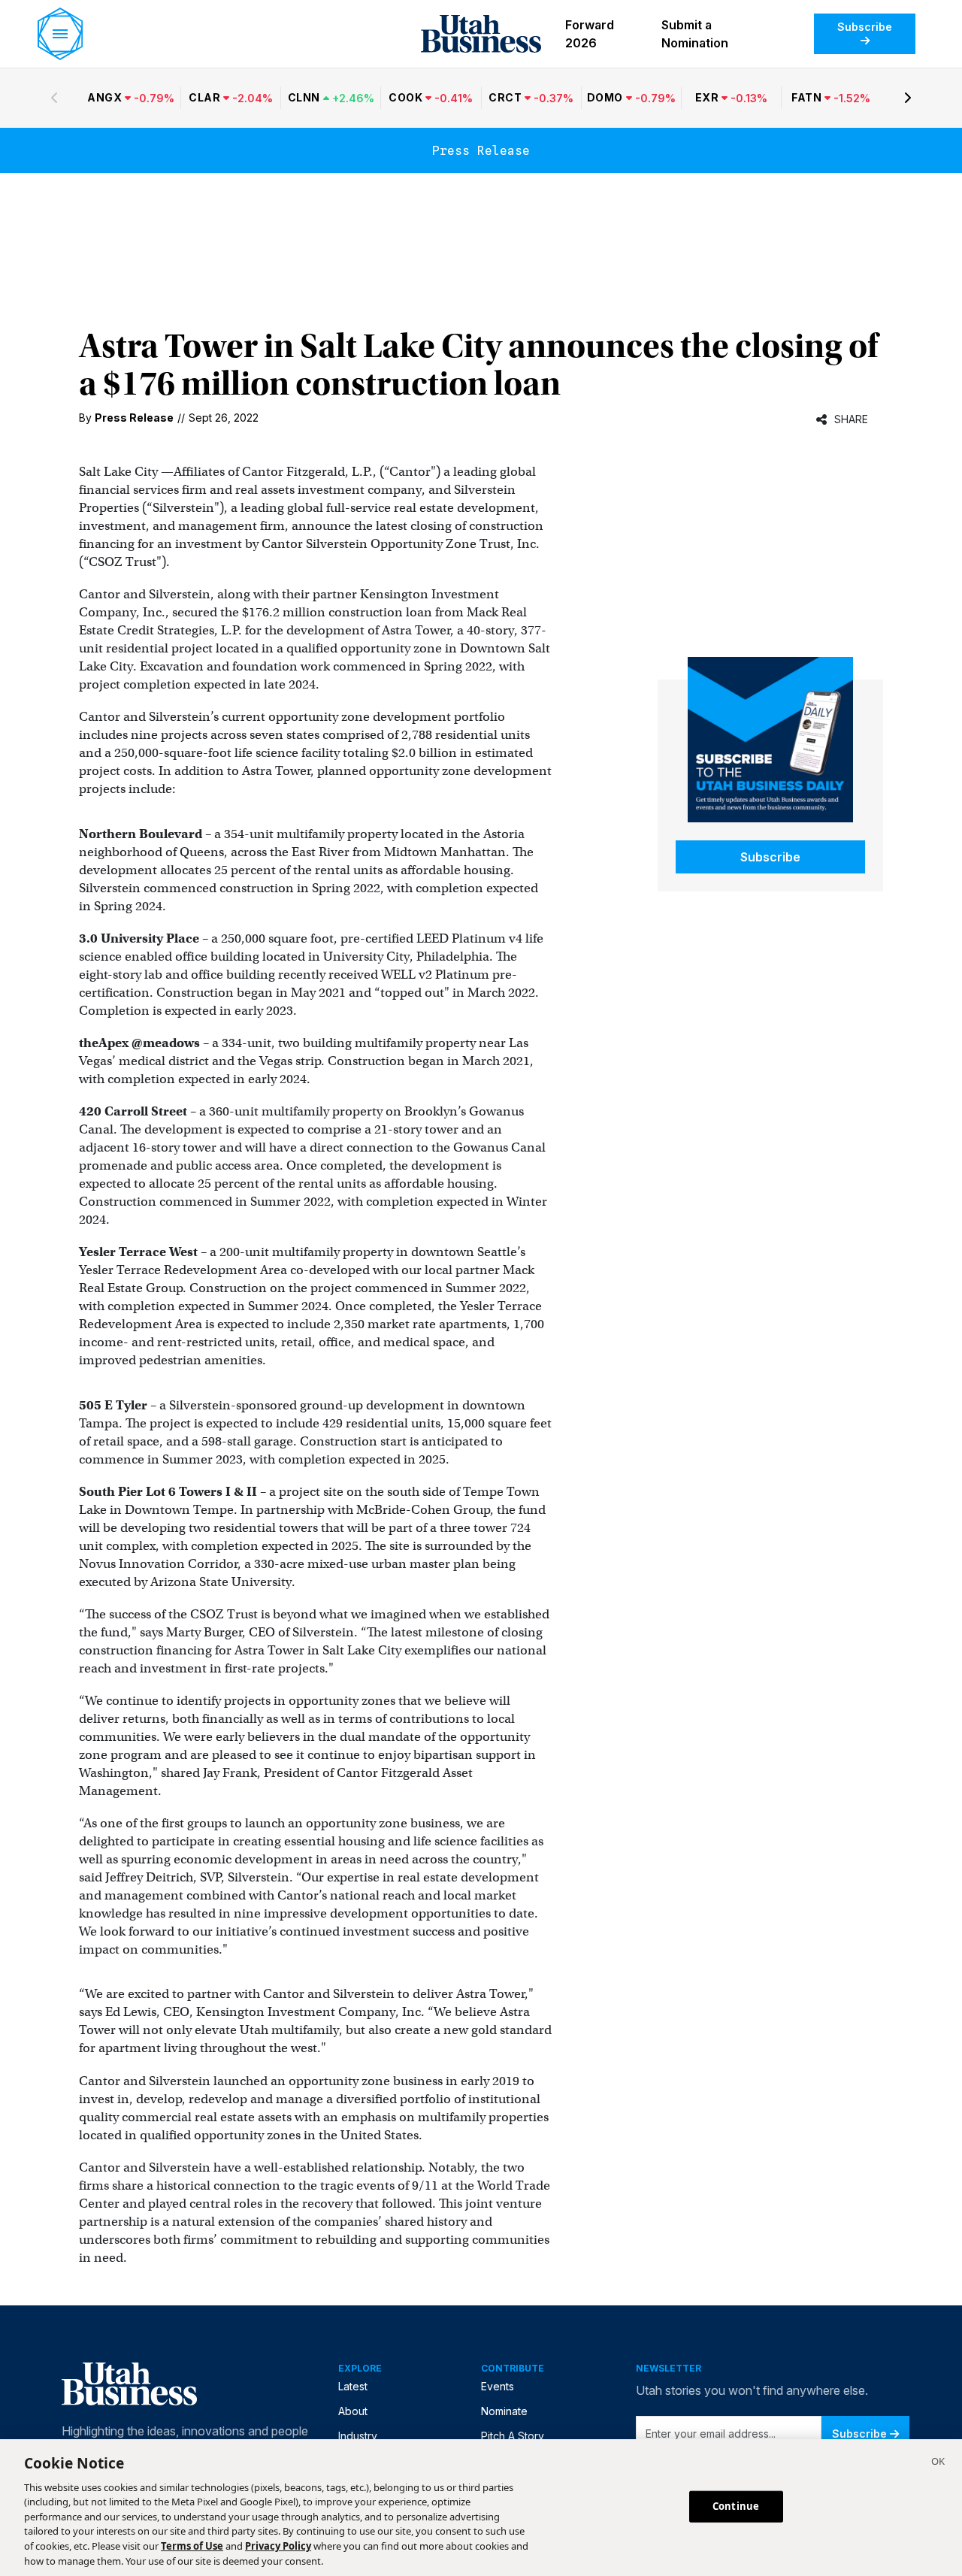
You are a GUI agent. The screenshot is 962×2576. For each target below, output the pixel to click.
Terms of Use (192, 2546)
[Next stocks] (908, 98)
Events (498, 2386)
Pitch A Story (513, 2436)
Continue (736, 2506)
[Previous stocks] (54, 98)
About (353, 2411)
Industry (358, 2436)
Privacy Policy (278, 2546)
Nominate (504, 2411)
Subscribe (865, 27)
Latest (353, 2386)
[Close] (938, 2463)
